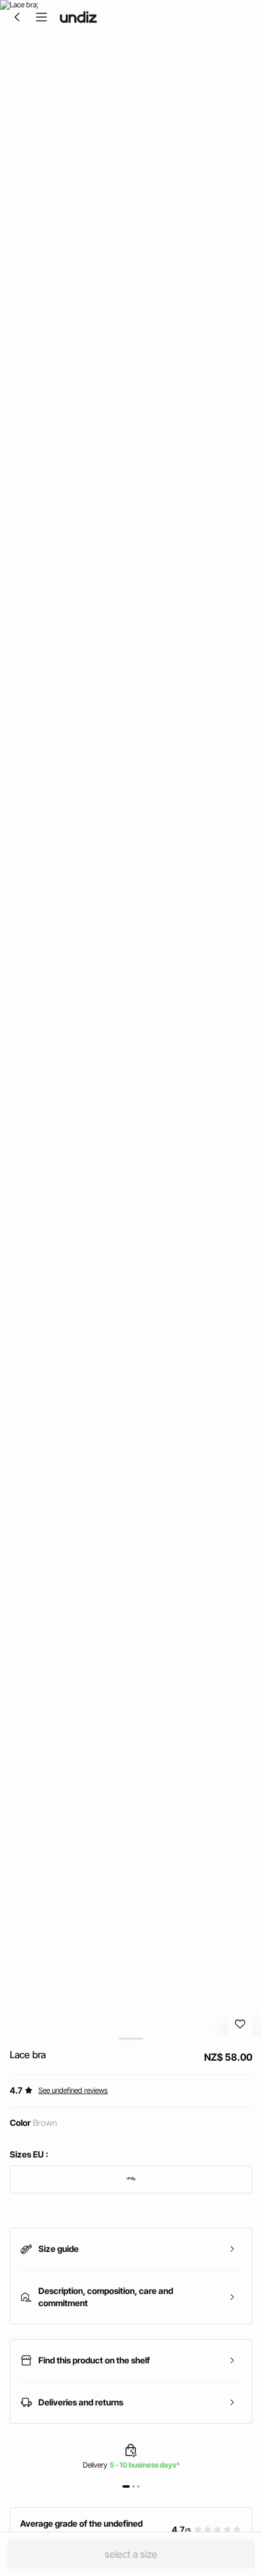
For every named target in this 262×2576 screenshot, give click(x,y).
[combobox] (131, 2179)
